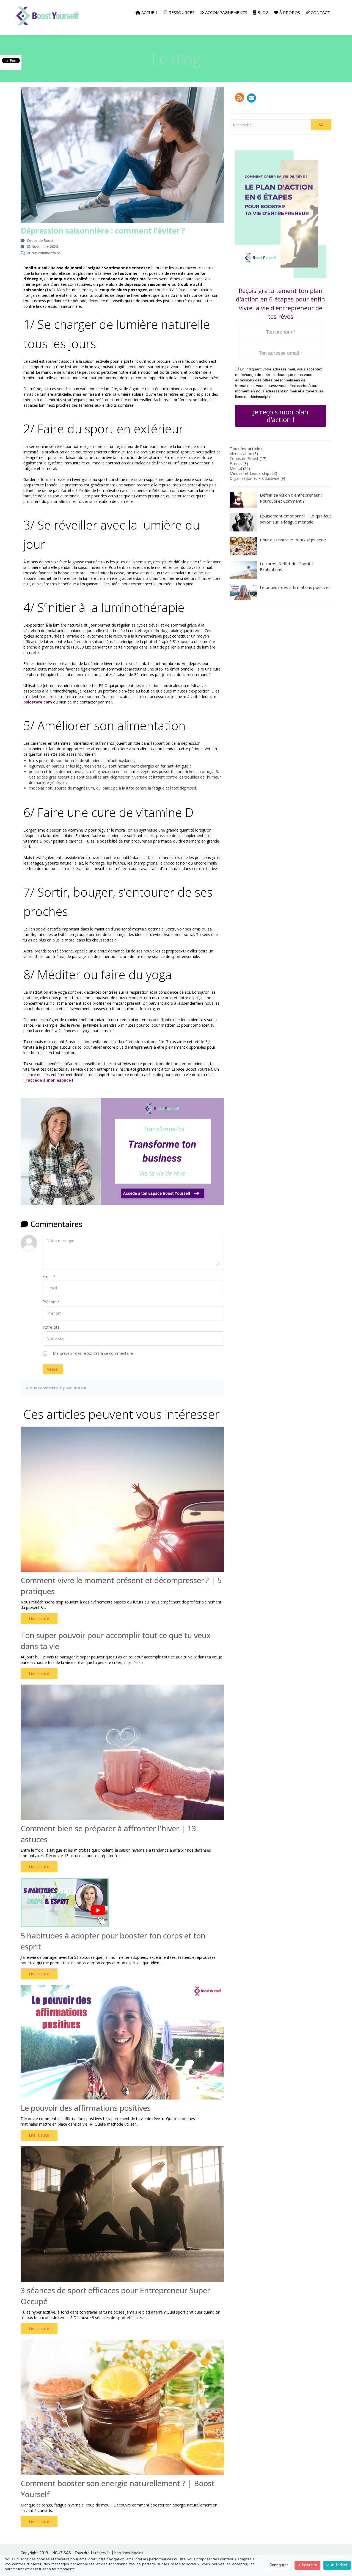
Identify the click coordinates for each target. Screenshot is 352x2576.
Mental (236, 468)
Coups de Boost (244, 459)
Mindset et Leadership (249, 473)
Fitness (236, 463)
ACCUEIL (149, 12)
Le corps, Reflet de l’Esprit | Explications (287, 567)
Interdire (309, 2565)
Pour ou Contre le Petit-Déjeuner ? (293, 540)
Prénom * (51, 1302)
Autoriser (339, 2565)
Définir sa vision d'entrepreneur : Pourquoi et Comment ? (291, 498)
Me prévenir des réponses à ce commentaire (93, 1353)
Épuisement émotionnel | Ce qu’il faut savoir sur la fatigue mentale (295, 519)
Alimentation (241, 454)
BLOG (262, 12)
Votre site (51, 1327)
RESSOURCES (181, 12)
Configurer (279, 2565)
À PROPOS (289, 12)
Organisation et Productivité (255, 478)
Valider (53, 1369)
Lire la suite (39, 1618)
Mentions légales (129, 2553)
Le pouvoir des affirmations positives (86, 2108)
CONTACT (320, 12)
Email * (49, 1277)
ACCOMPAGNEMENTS (226, 12)
